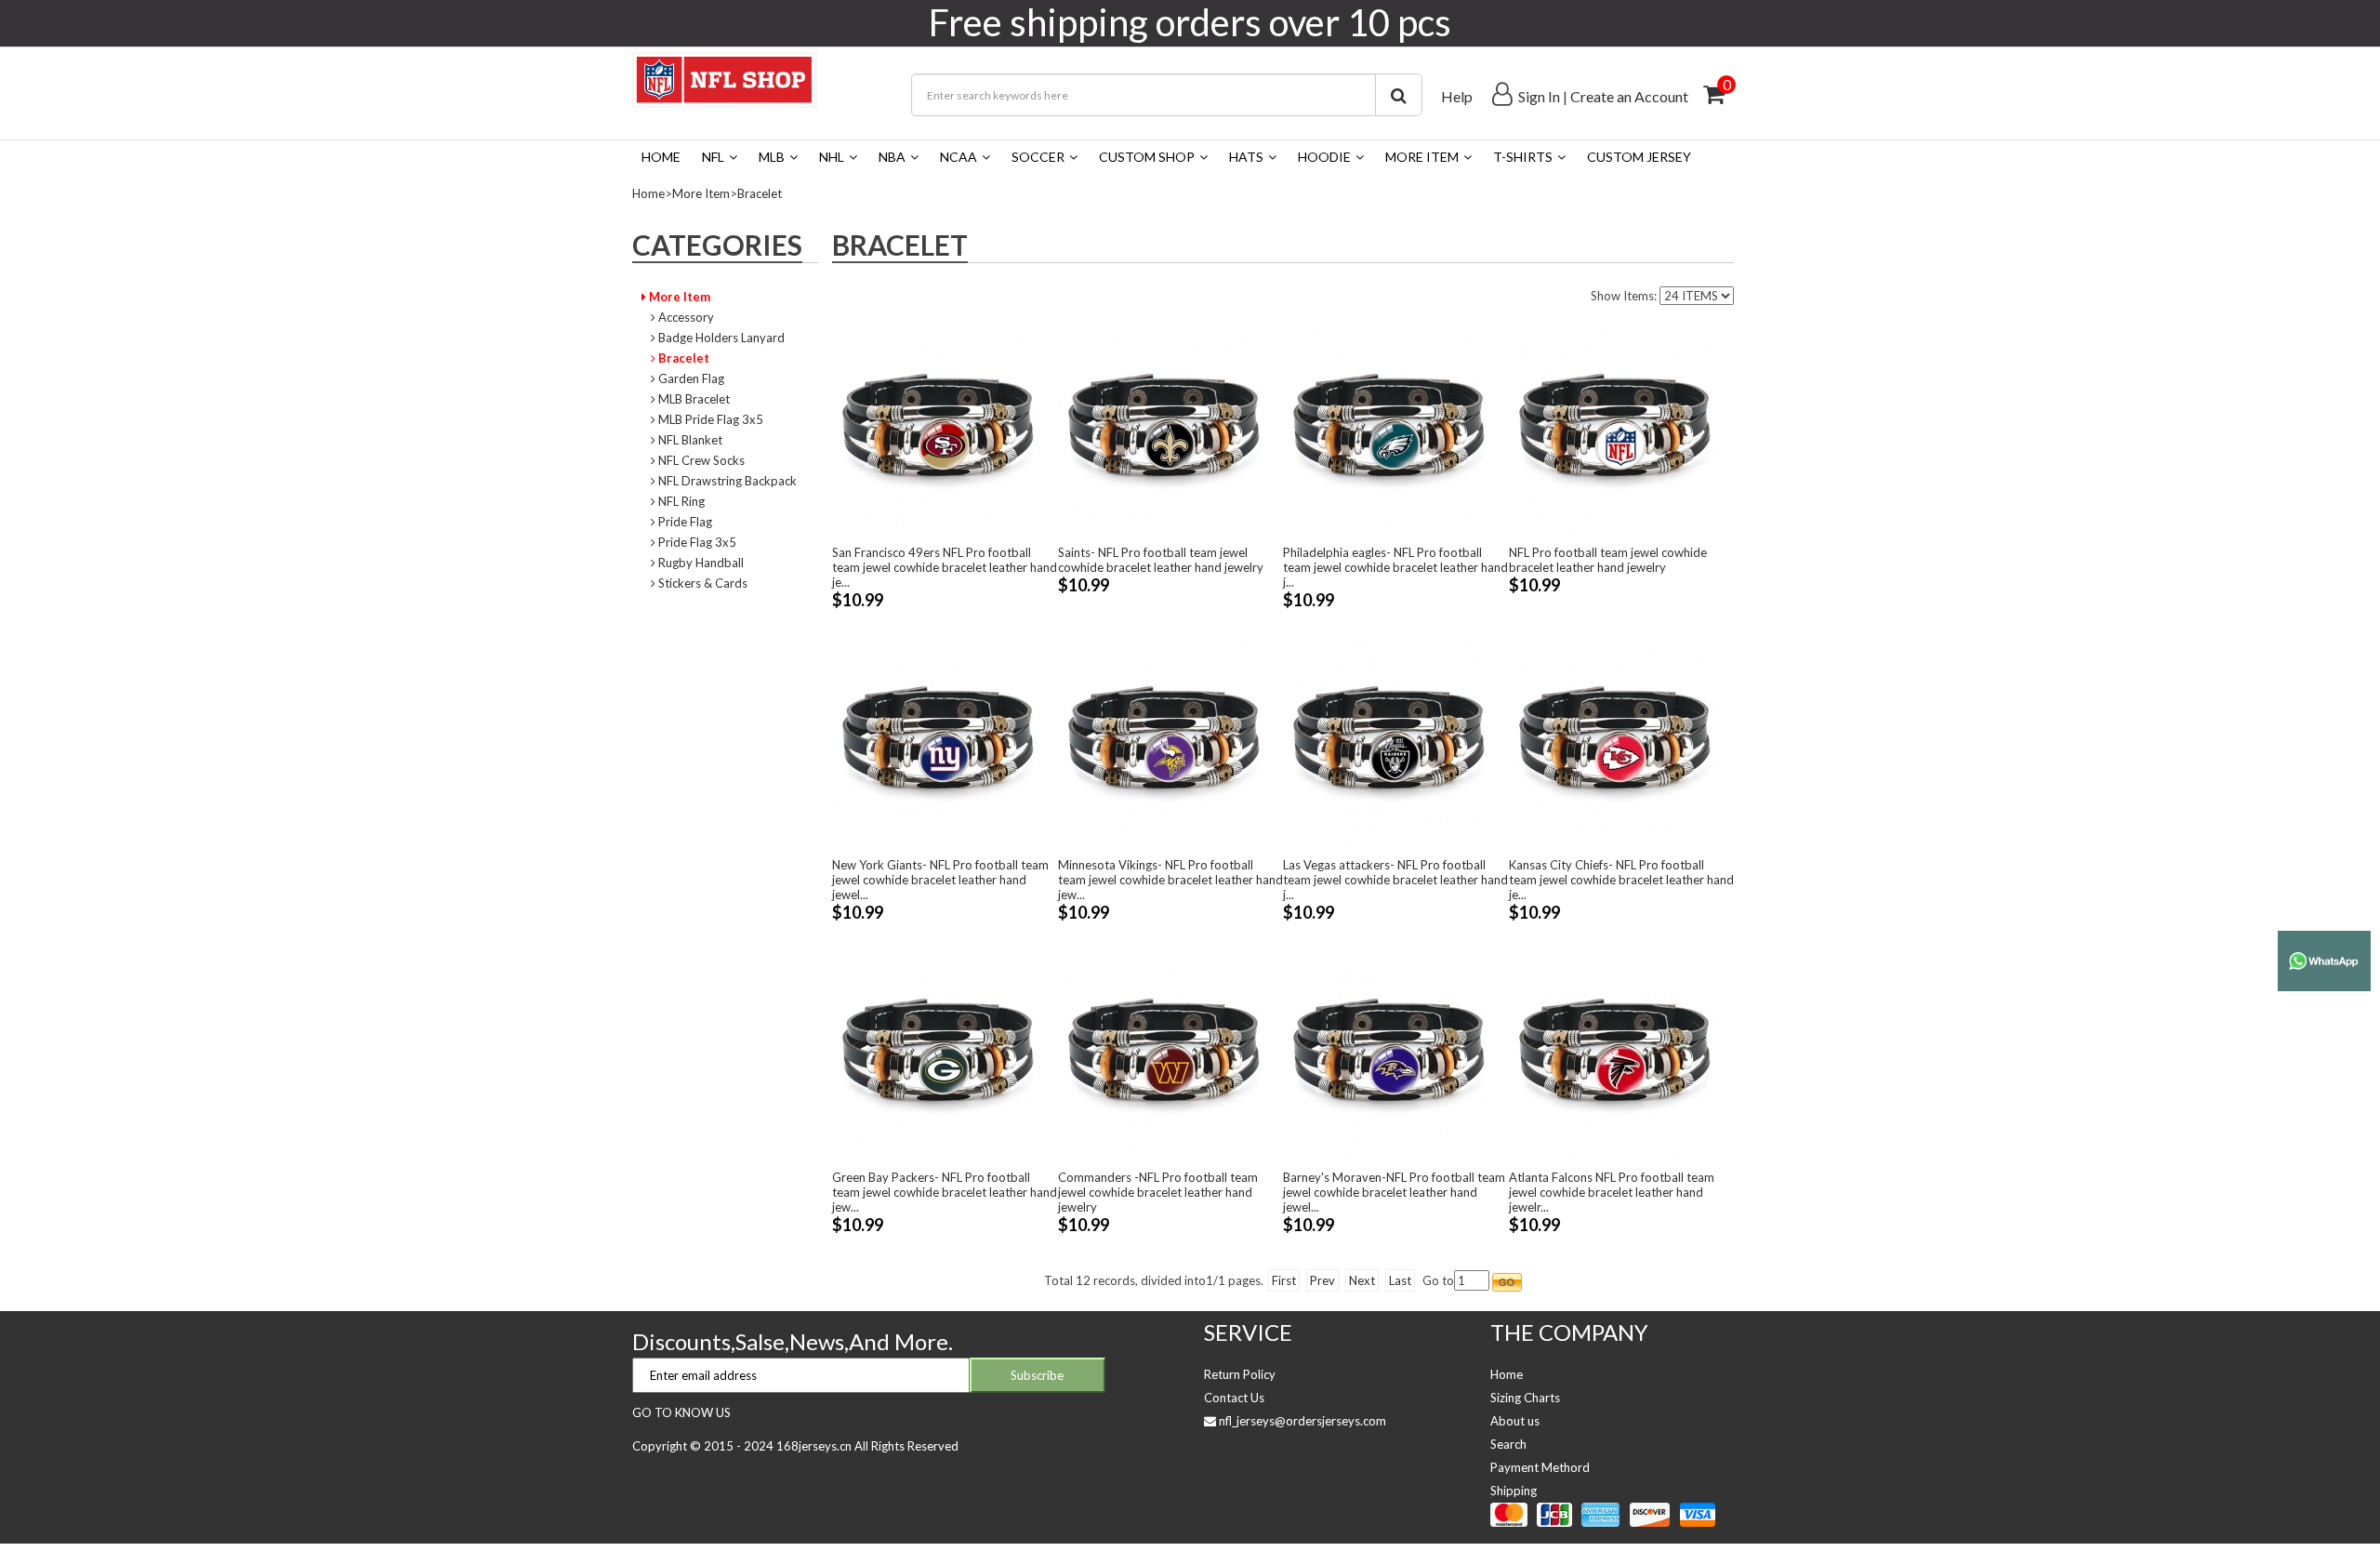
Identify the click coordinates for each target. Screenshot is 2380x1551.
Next (1362, 1280)
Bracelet (760, 193)
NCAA (959, 157)
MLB (772, 157)
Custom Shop (1147, 157)
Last (1400, 1280)
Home (661, 157)
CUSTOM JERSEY (1639, 157)
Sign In (1539, 96)
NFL (713, 157)
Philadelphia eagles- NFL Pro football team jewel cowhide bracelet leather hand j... (1395, 567)
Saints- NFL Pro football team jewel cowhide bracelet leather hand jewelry (1161, 560)
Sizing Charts (1525, 1398)
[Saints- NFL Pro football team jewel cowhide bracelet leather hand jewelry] (1165, 427)
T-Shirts (1523, 157)
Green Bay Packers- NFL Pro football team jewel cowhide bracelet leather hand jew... (945, 1192)
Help (1457, 96)
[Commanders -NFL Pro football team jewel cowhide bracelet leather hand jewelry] (1165, 1052)
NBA (892, 157)
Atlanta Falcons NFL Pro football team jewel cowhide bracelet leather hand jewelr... (1612, 1192)
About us (1515, 1421)
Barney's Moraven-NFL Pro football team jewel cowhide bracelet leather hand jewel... (1394, 1192)
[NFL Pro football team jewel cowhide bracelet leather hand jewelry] (1616, 427)
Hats (1246, 157)
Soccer (1038, 157)
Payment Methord (1540, 1467)
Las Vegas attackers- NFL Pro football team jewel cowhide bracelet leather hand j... (1395, 880)
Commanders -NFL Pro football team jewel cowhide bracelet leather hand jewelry (1158, 1192)
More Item (1422, 157)
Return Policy (1240, 1374)
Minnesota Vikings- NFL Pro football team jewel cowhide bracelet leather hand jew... (1170, 880)
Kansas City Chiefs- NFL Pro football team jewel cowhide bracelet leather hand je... (1621, 880)
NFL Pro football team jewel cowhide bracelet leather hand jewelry (1608, 560)
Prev (1322, 1280)
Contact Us (1234, 1398)
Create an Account (1629, 96)
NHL (832, 157)
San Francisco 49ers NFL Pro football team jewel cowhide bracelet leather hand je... (945, 567)
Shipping (1514, 1491)
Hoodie (1324, 157)
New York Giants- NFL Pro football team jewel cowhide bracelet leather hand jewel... (940, 880)
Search (1508, 1444)
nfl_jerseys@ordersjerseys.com (1302, 1421)
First (1284, 1280)
